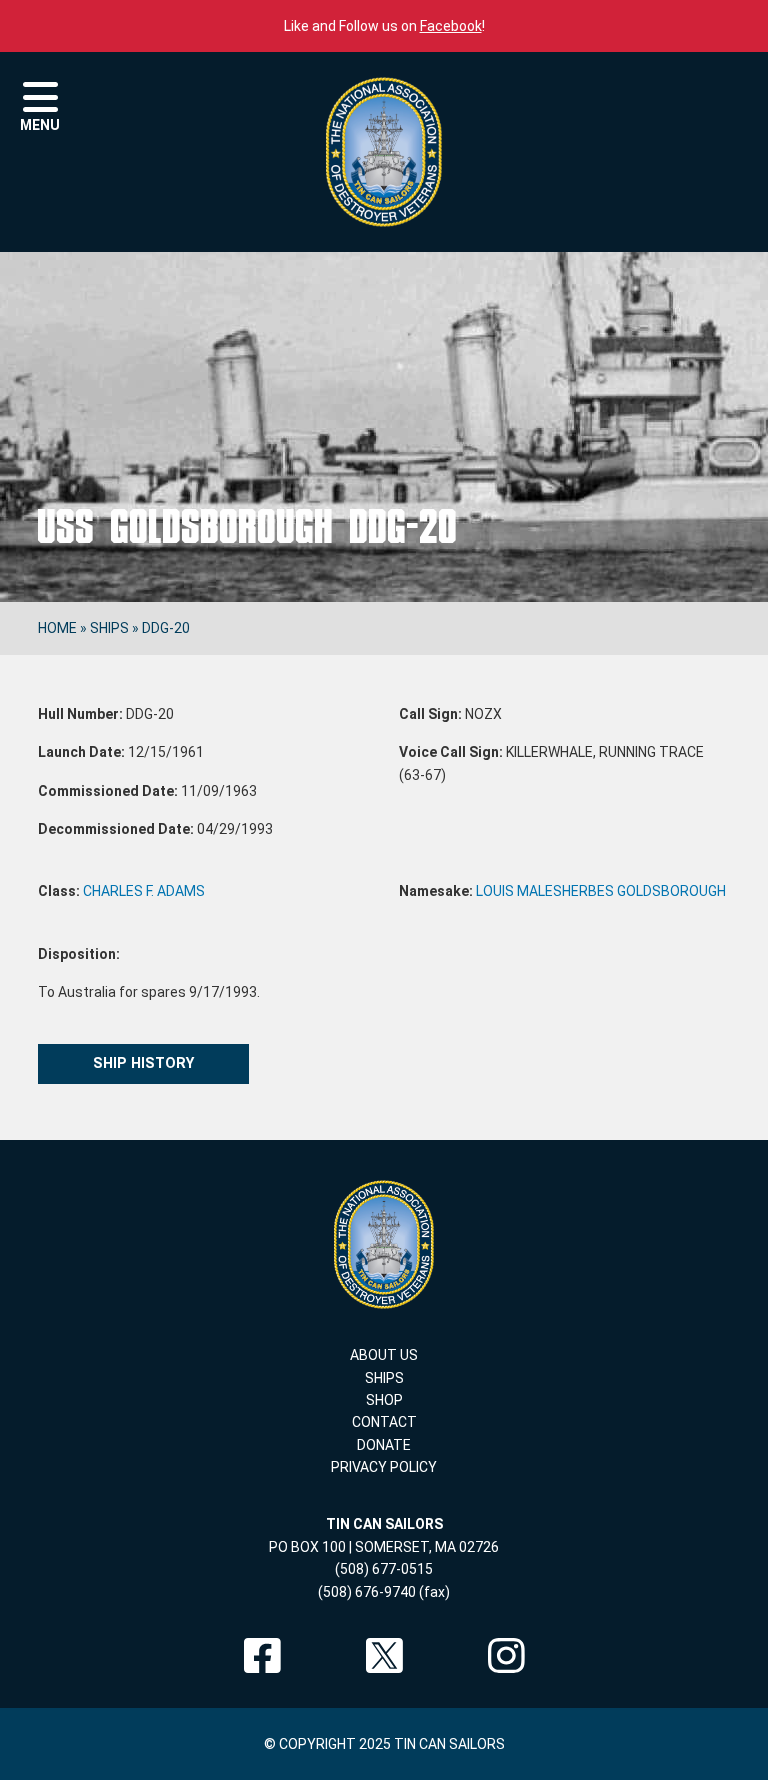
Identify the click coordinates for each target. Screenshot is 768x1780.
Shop (384, 1400)
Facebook (451, 26)
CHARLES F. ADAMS (144, 891)
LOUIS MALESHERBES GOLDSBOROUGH (601, 891)
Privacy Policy (384, 1467)
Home (57, 628)
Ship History (143, 1063)
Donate (384, 1445)
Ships (109, 628)
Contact (384, 1422)
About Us (384, 1355)
